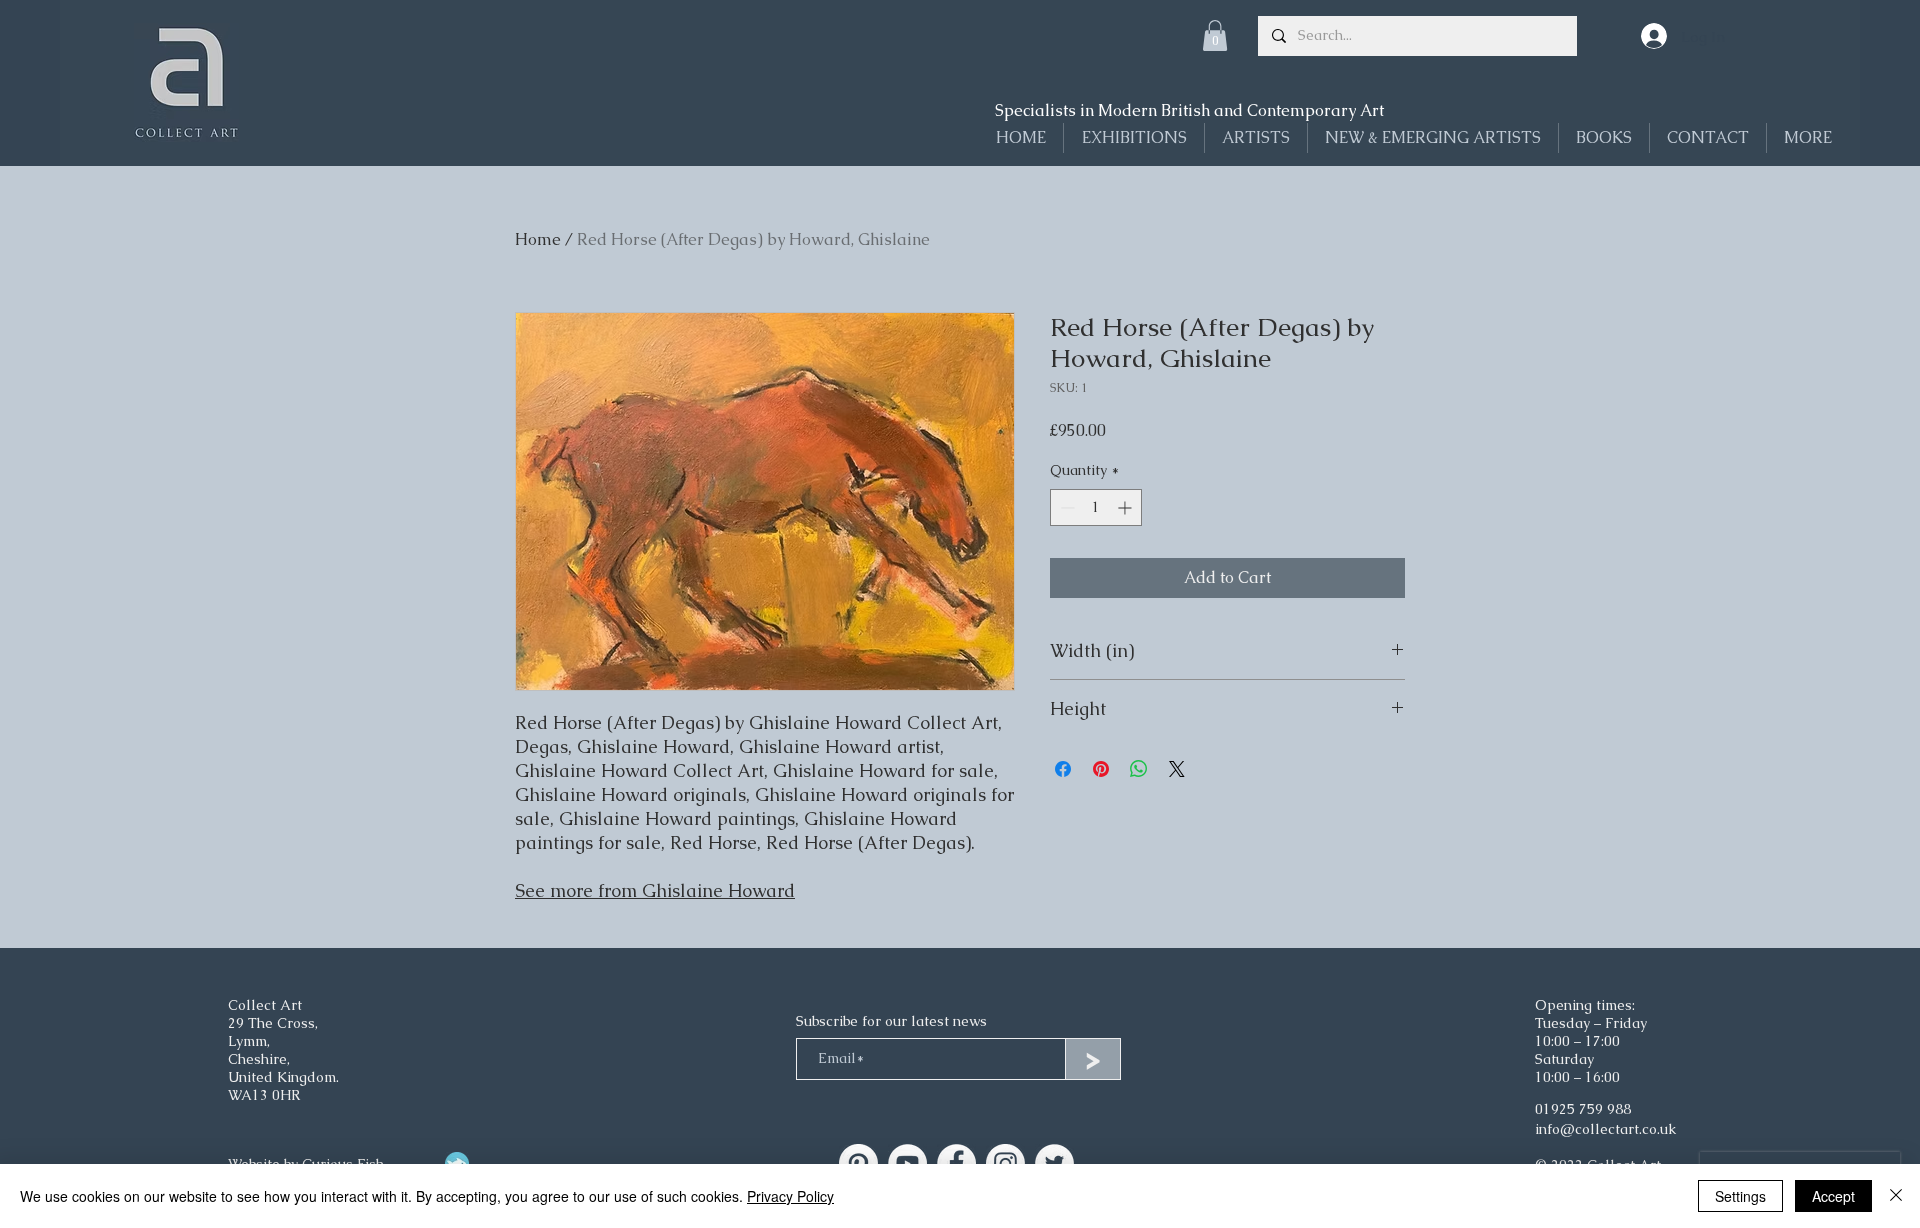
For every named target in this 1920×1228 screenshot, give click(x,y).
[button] (1215, 35)
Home (538, 239)
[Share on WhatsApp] (1139, 769)
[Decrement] (1065, 507)
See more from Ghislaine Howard (655, 890)
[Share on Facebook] (1063, 769)
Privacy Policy (790, 1196)
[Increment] (1126, 507)
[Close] (1896, 1196)
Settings (1740, 1196)
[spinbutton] (1096, 507)
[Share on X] (1177, 769)
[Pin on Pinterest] (1101, 769)
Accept (1833, 1196)
